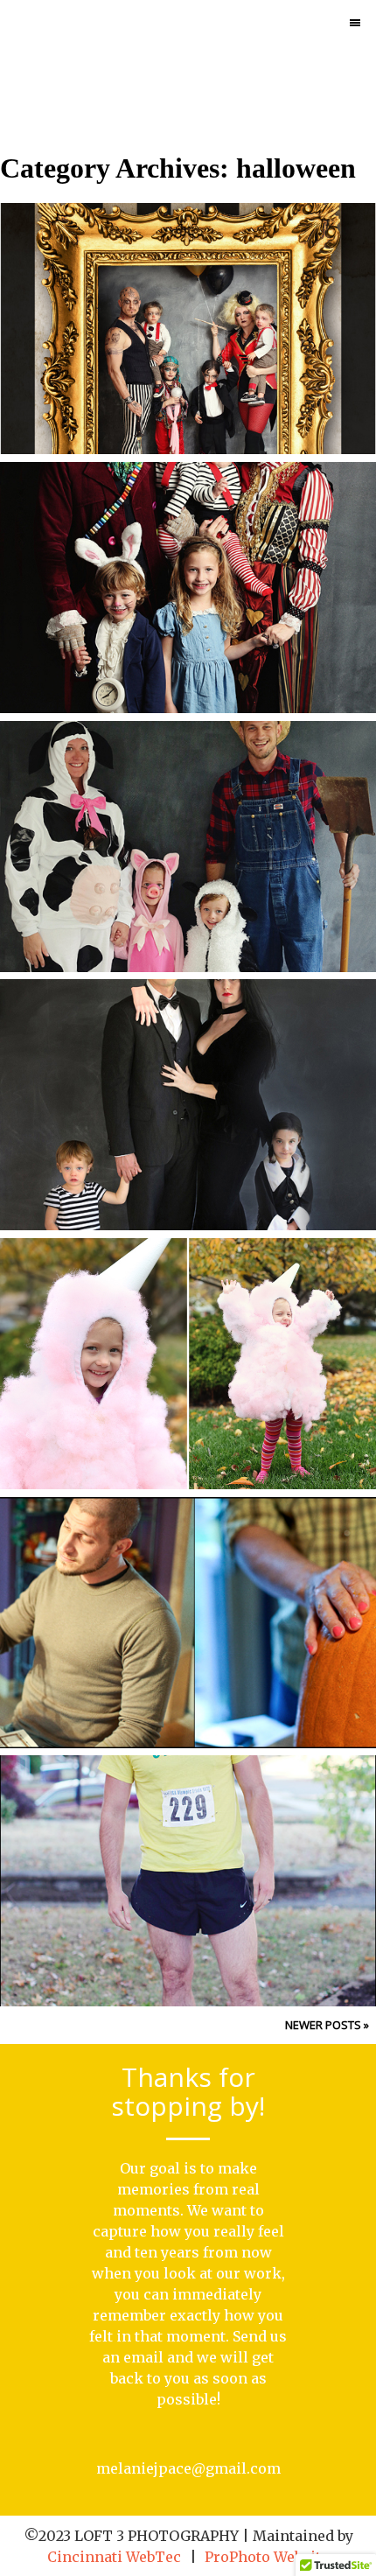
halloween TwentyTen (186, 1846)
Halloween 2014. (186, 812)
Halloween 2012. (186, 1329)
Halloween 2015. (186, 553)
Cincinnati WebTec (114, 2557)
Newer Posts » (327, 2025)
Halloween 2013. (186, 1070)
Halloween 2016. (186, 294)
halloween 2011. (186, 1588)
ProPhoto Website (267, 2557)
